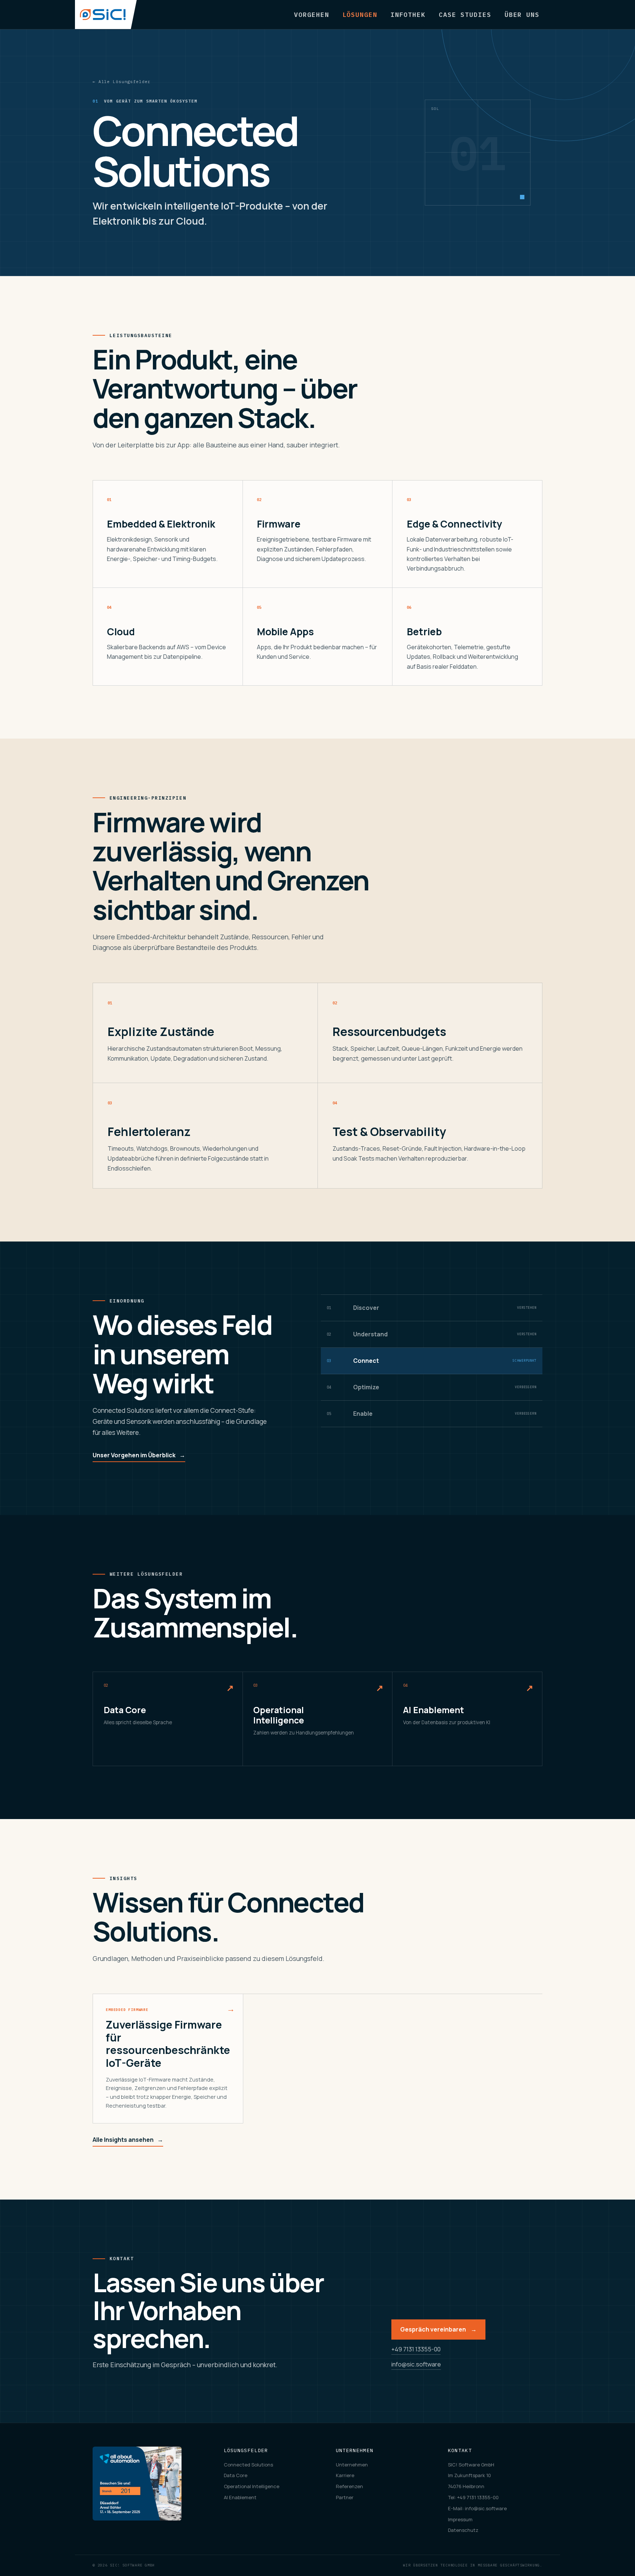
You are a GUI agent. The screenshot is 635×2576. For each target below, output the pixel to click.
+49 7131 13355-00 (416, 2349)
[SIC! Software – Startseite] (106, 15)
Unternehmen (352, 2465)
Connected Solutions (248, 2465)
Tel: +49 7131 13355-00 (473, 2497)
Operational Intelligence (252, 2486)
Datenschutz (463, 2530)
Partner (345, 2497)
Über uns (522, 15)
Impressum (460, 2519)
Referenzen (349, 2486)
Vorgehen (311, 15)
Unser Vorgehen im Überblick (139, 1455)
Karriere (345, 2475)
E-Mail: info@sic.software (477, 2508)
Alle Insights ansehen (128, 2140)
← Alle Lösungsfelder (121, 82)
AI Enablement (240, 2497)
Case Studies (465, 15)
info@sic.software (416, 2364)
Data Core (236, 2475)
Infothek (408, 15)
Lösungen (360, 15)
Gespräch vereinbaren (438, 2329)
